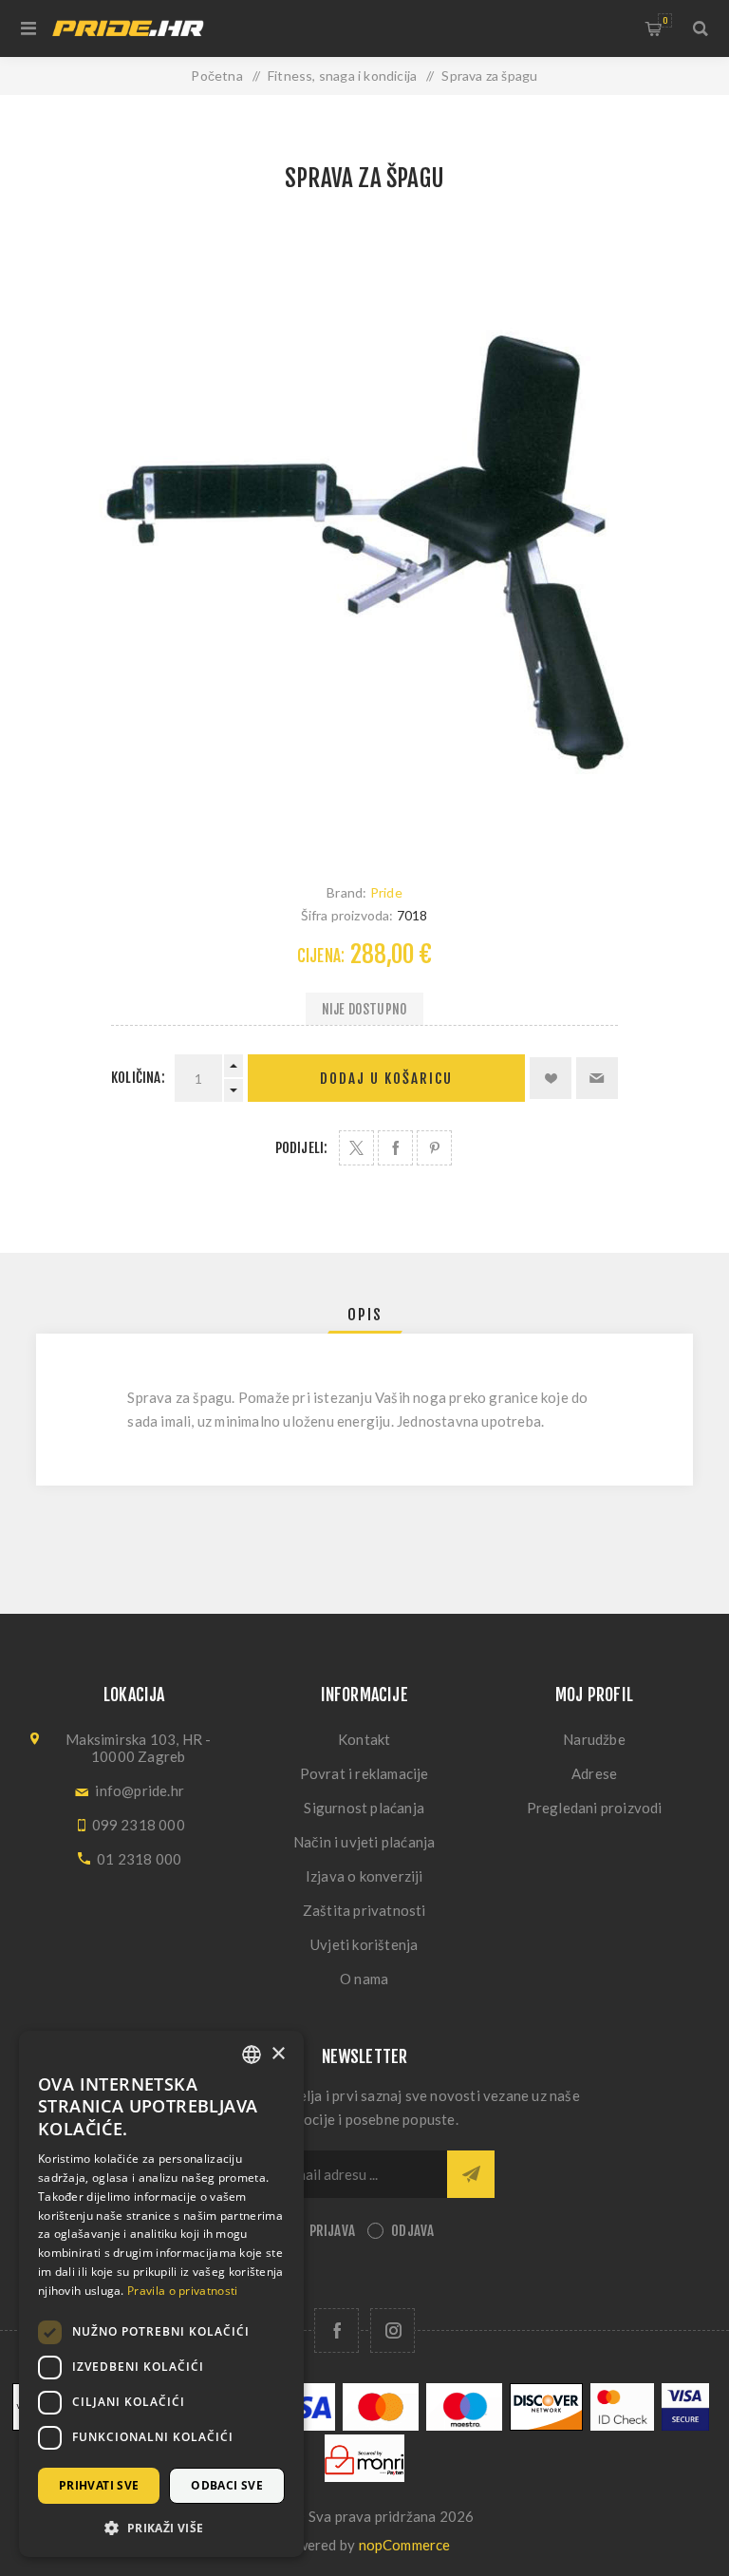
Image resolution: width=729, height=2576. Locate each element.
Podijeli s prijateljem (597, 1078)
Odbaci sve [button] (227, 2485)
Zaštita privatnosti (364, 1910)
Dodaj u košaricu (386, 1079)
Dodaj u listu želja (551, 1078)
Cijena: (321, 956)
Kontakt (364, 1739)
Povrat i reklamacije (364, 1773)
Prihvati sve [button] (99, 2485)
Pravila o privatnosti (182, 2291)
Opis (365, 1315)
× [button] (278, 2054)
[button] (161, 2527)
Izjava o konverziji (364, 1876)
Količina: (138, 1078)
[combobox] (252, 2055)
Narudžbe (594, 1739)
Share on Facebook (395, 1148)
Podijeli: (302, 1148)
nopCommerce (405, 2545)
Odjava (412, 2231)
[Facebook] (336, 2330)
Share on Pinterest (434, 1148)
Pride (386, 892)
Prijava (332, 2231)
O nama (364, 1979)
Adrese (594, 1773)
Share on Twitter (356, 1148)
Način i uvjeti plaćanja (364, 1842)
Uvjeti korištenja (364, 1944)
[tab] (365, 1315)
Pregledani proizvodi (595, 1808)
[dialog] (161, 2294)
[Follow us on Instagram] (393, 2330)
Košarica (665, 20)
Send (471, 2174)
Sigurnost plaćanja (364, 1808)
